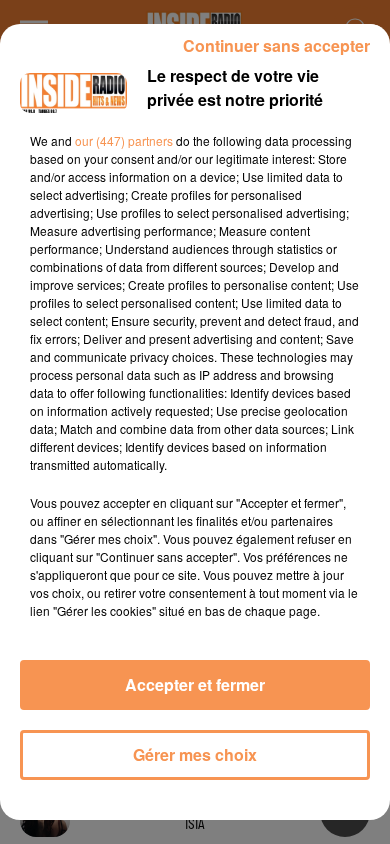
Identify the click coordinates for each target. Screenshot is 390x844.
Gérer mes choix (195, 754)
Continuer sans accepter (276, 45)
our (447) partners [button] (124, 140)
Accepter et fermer (195, 684)
